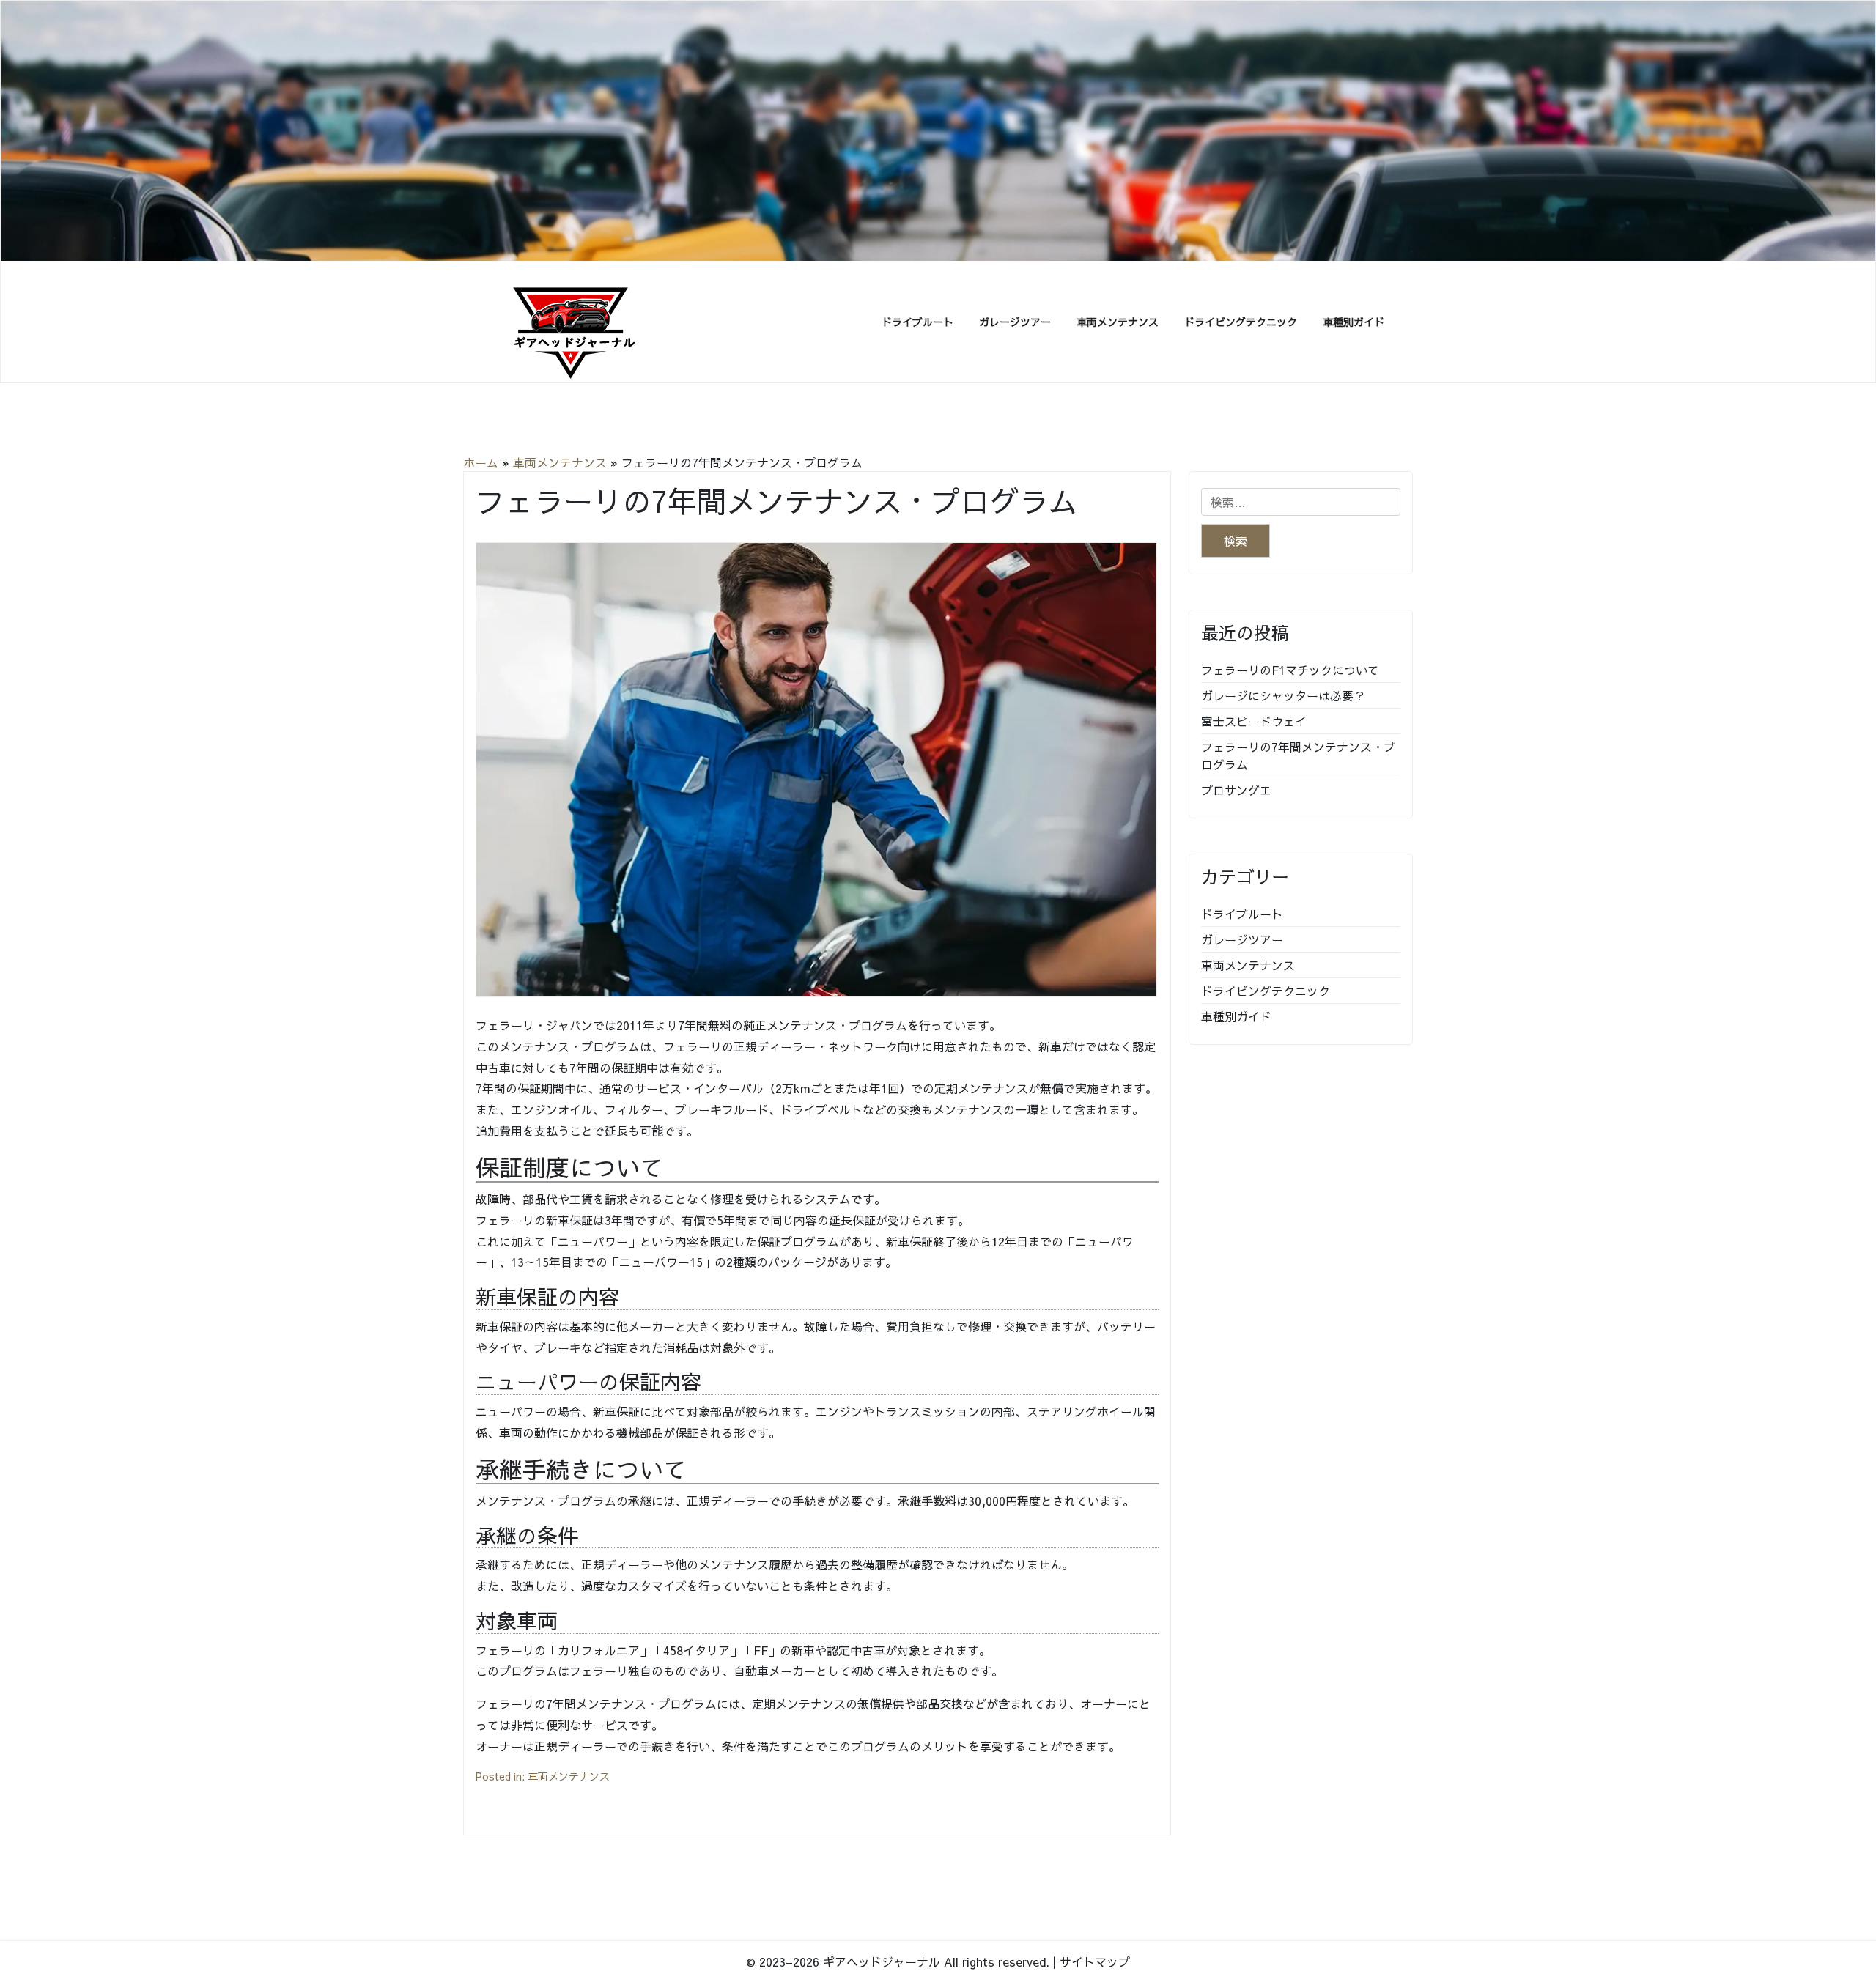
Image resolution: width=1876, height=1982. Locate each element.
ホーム (481, 462)
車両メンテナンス (1118, 322)
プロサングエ (1236, 790)
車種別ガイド (1354, 322)
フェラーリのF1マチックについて (1290, 670)
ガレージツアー (1015, 322)
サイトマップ (1095, 1961)
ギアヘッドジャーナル (882, 1961)
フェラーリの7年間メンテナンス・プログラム (1298, 755)
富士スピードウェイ (1254, 721)
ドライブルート (917, 322)
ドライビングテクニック (1241, 322)
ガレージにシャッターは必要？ (1283, 695)
